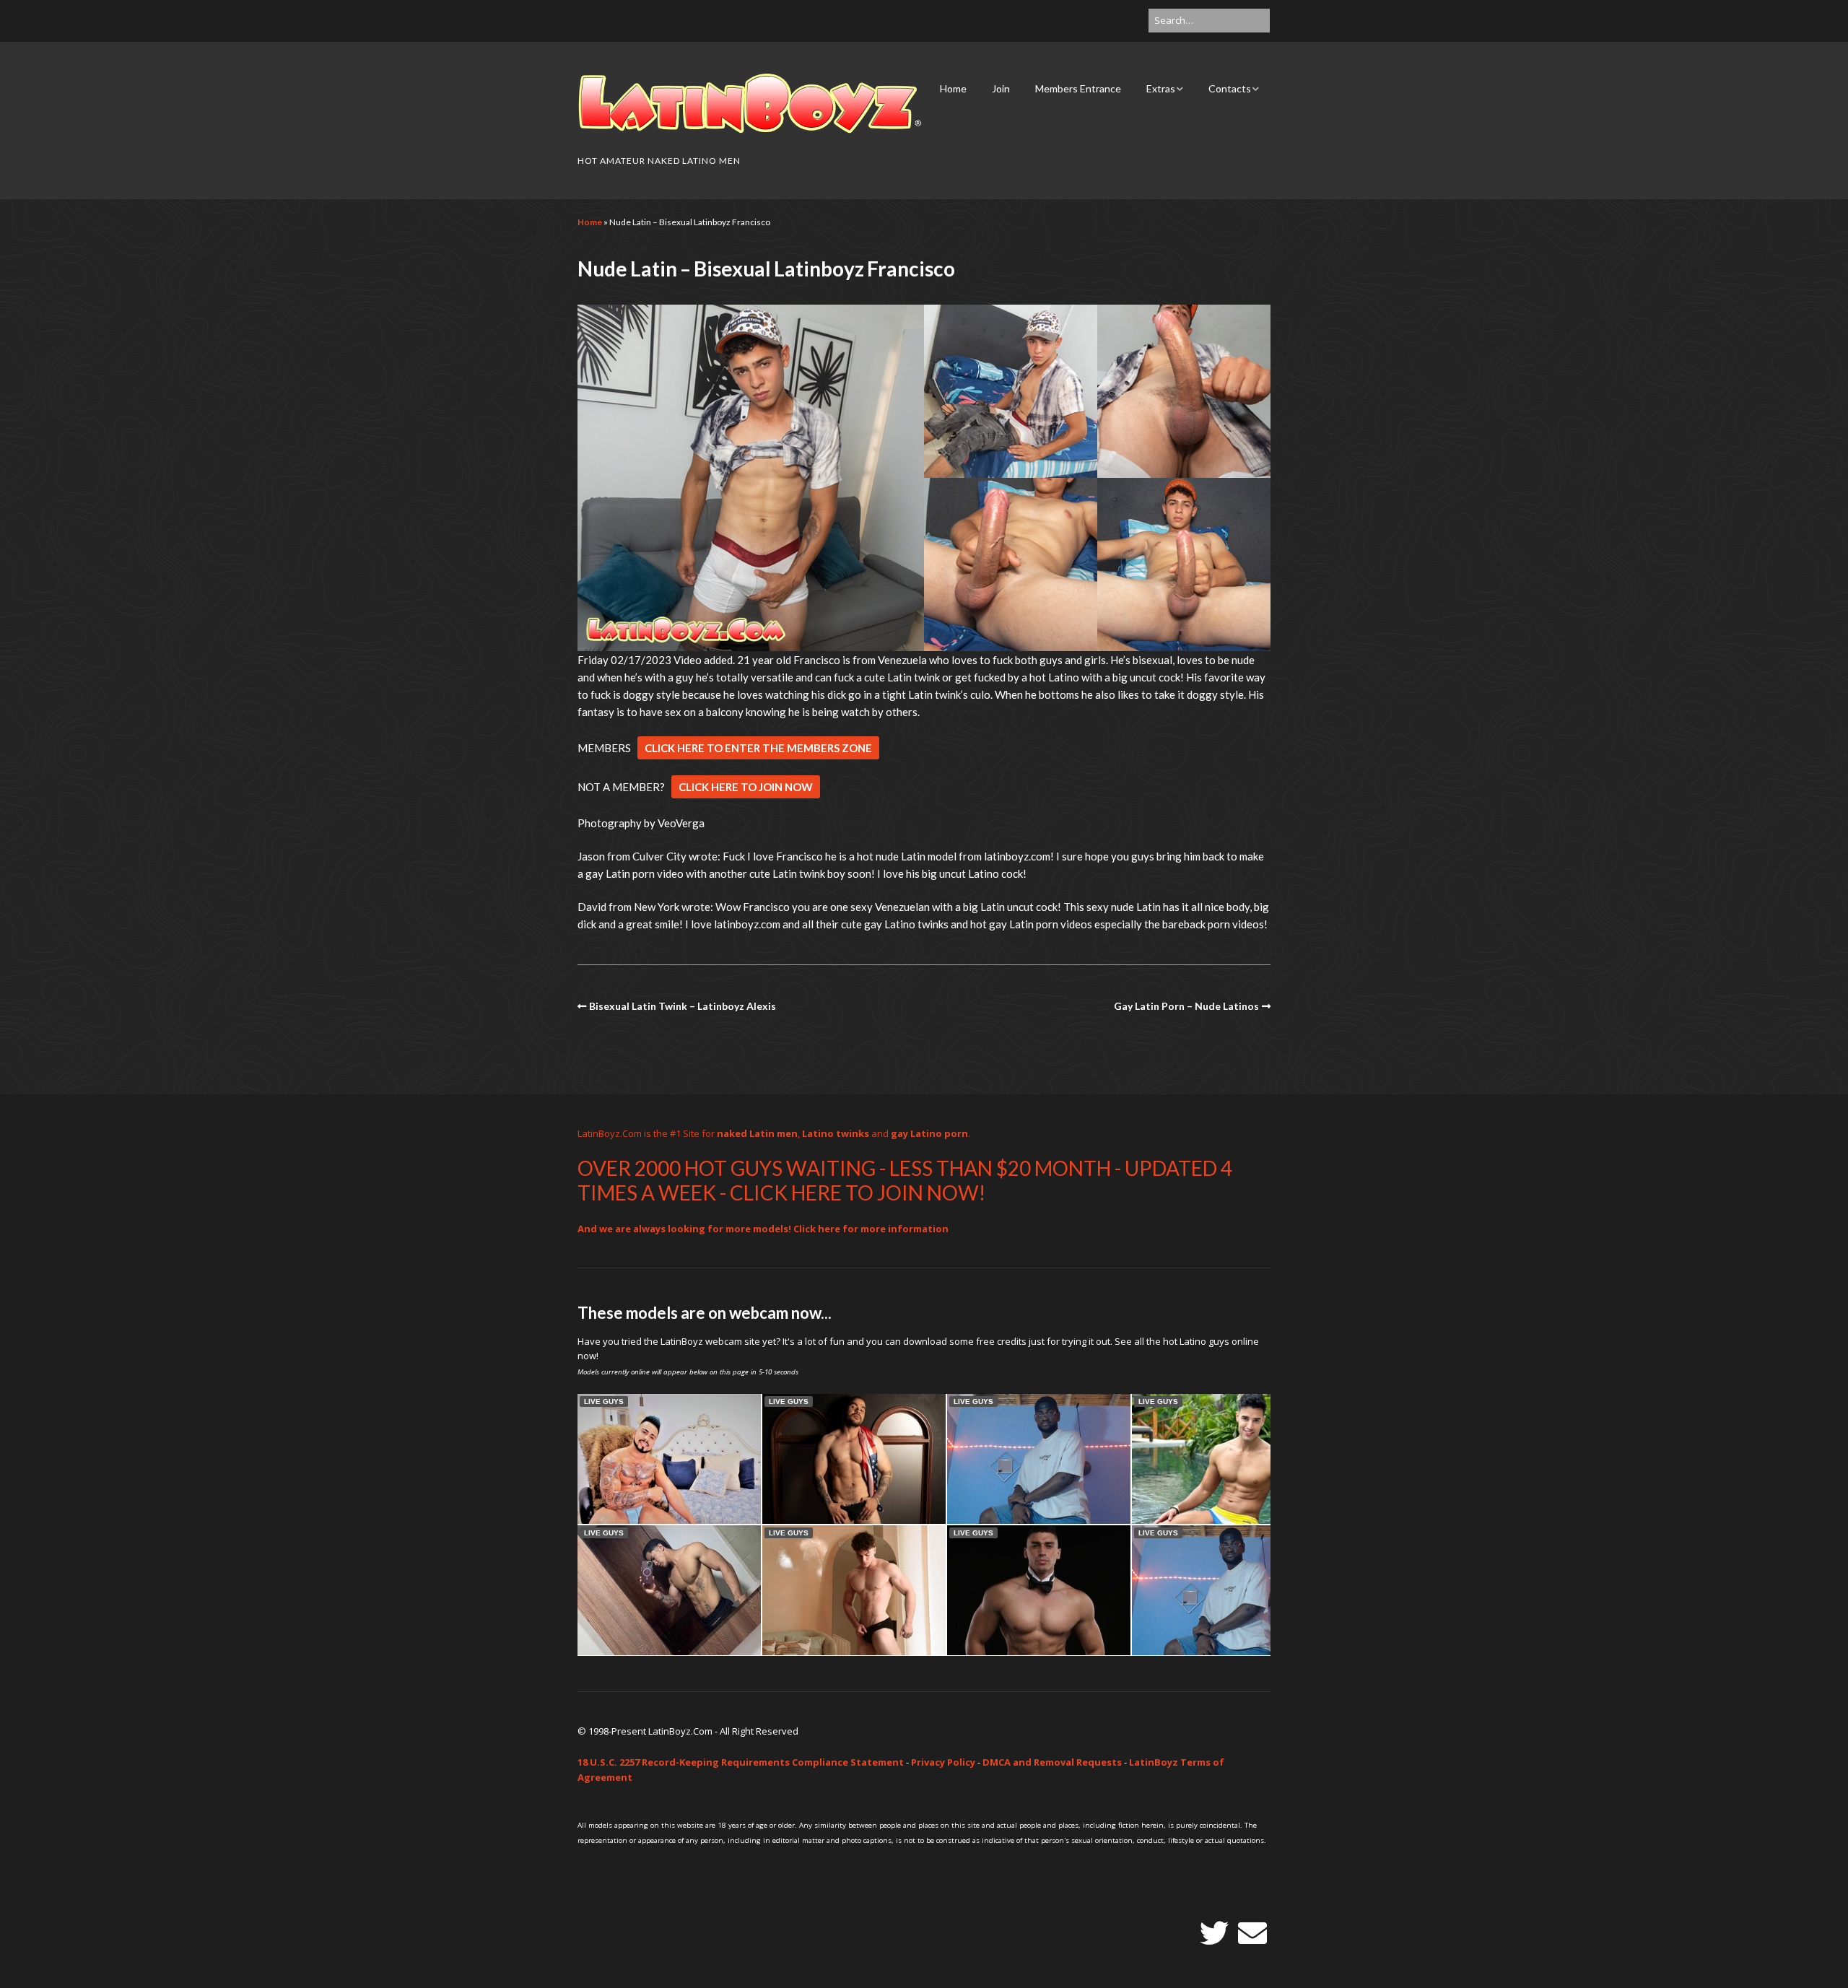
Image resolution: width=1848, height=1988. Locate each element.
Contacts (1230, 88)
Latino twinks (836, 1133)
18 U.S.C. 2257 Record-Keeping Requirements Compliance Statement (741, 1762)
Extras (1161, 88)
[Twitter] (1214, 1933)
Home (953, 88)
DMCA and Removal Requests (1052, 1762)
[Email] (1252, 1933)
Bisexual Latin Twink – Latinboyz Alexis (683, 1006)
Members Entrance (1078, 88)
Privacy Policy (943, 1762)
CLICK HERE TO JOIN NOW (746, 787)
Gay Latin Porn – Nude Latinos (1186, 1006)
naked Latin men (757, 1133)
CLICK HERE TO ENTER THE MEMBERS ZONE (758, 748)
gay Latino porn (929, 1133)
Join (1001, 88)
